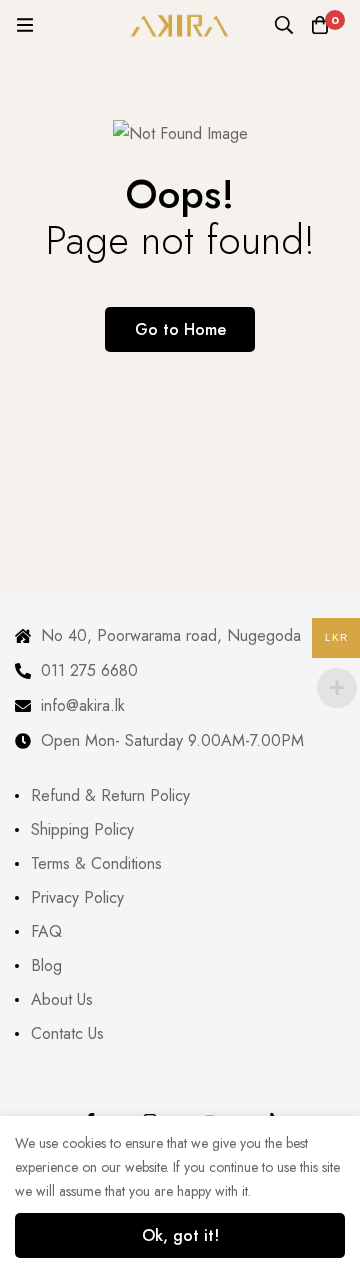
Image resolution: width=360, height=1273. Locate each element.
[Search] (284, 25)
